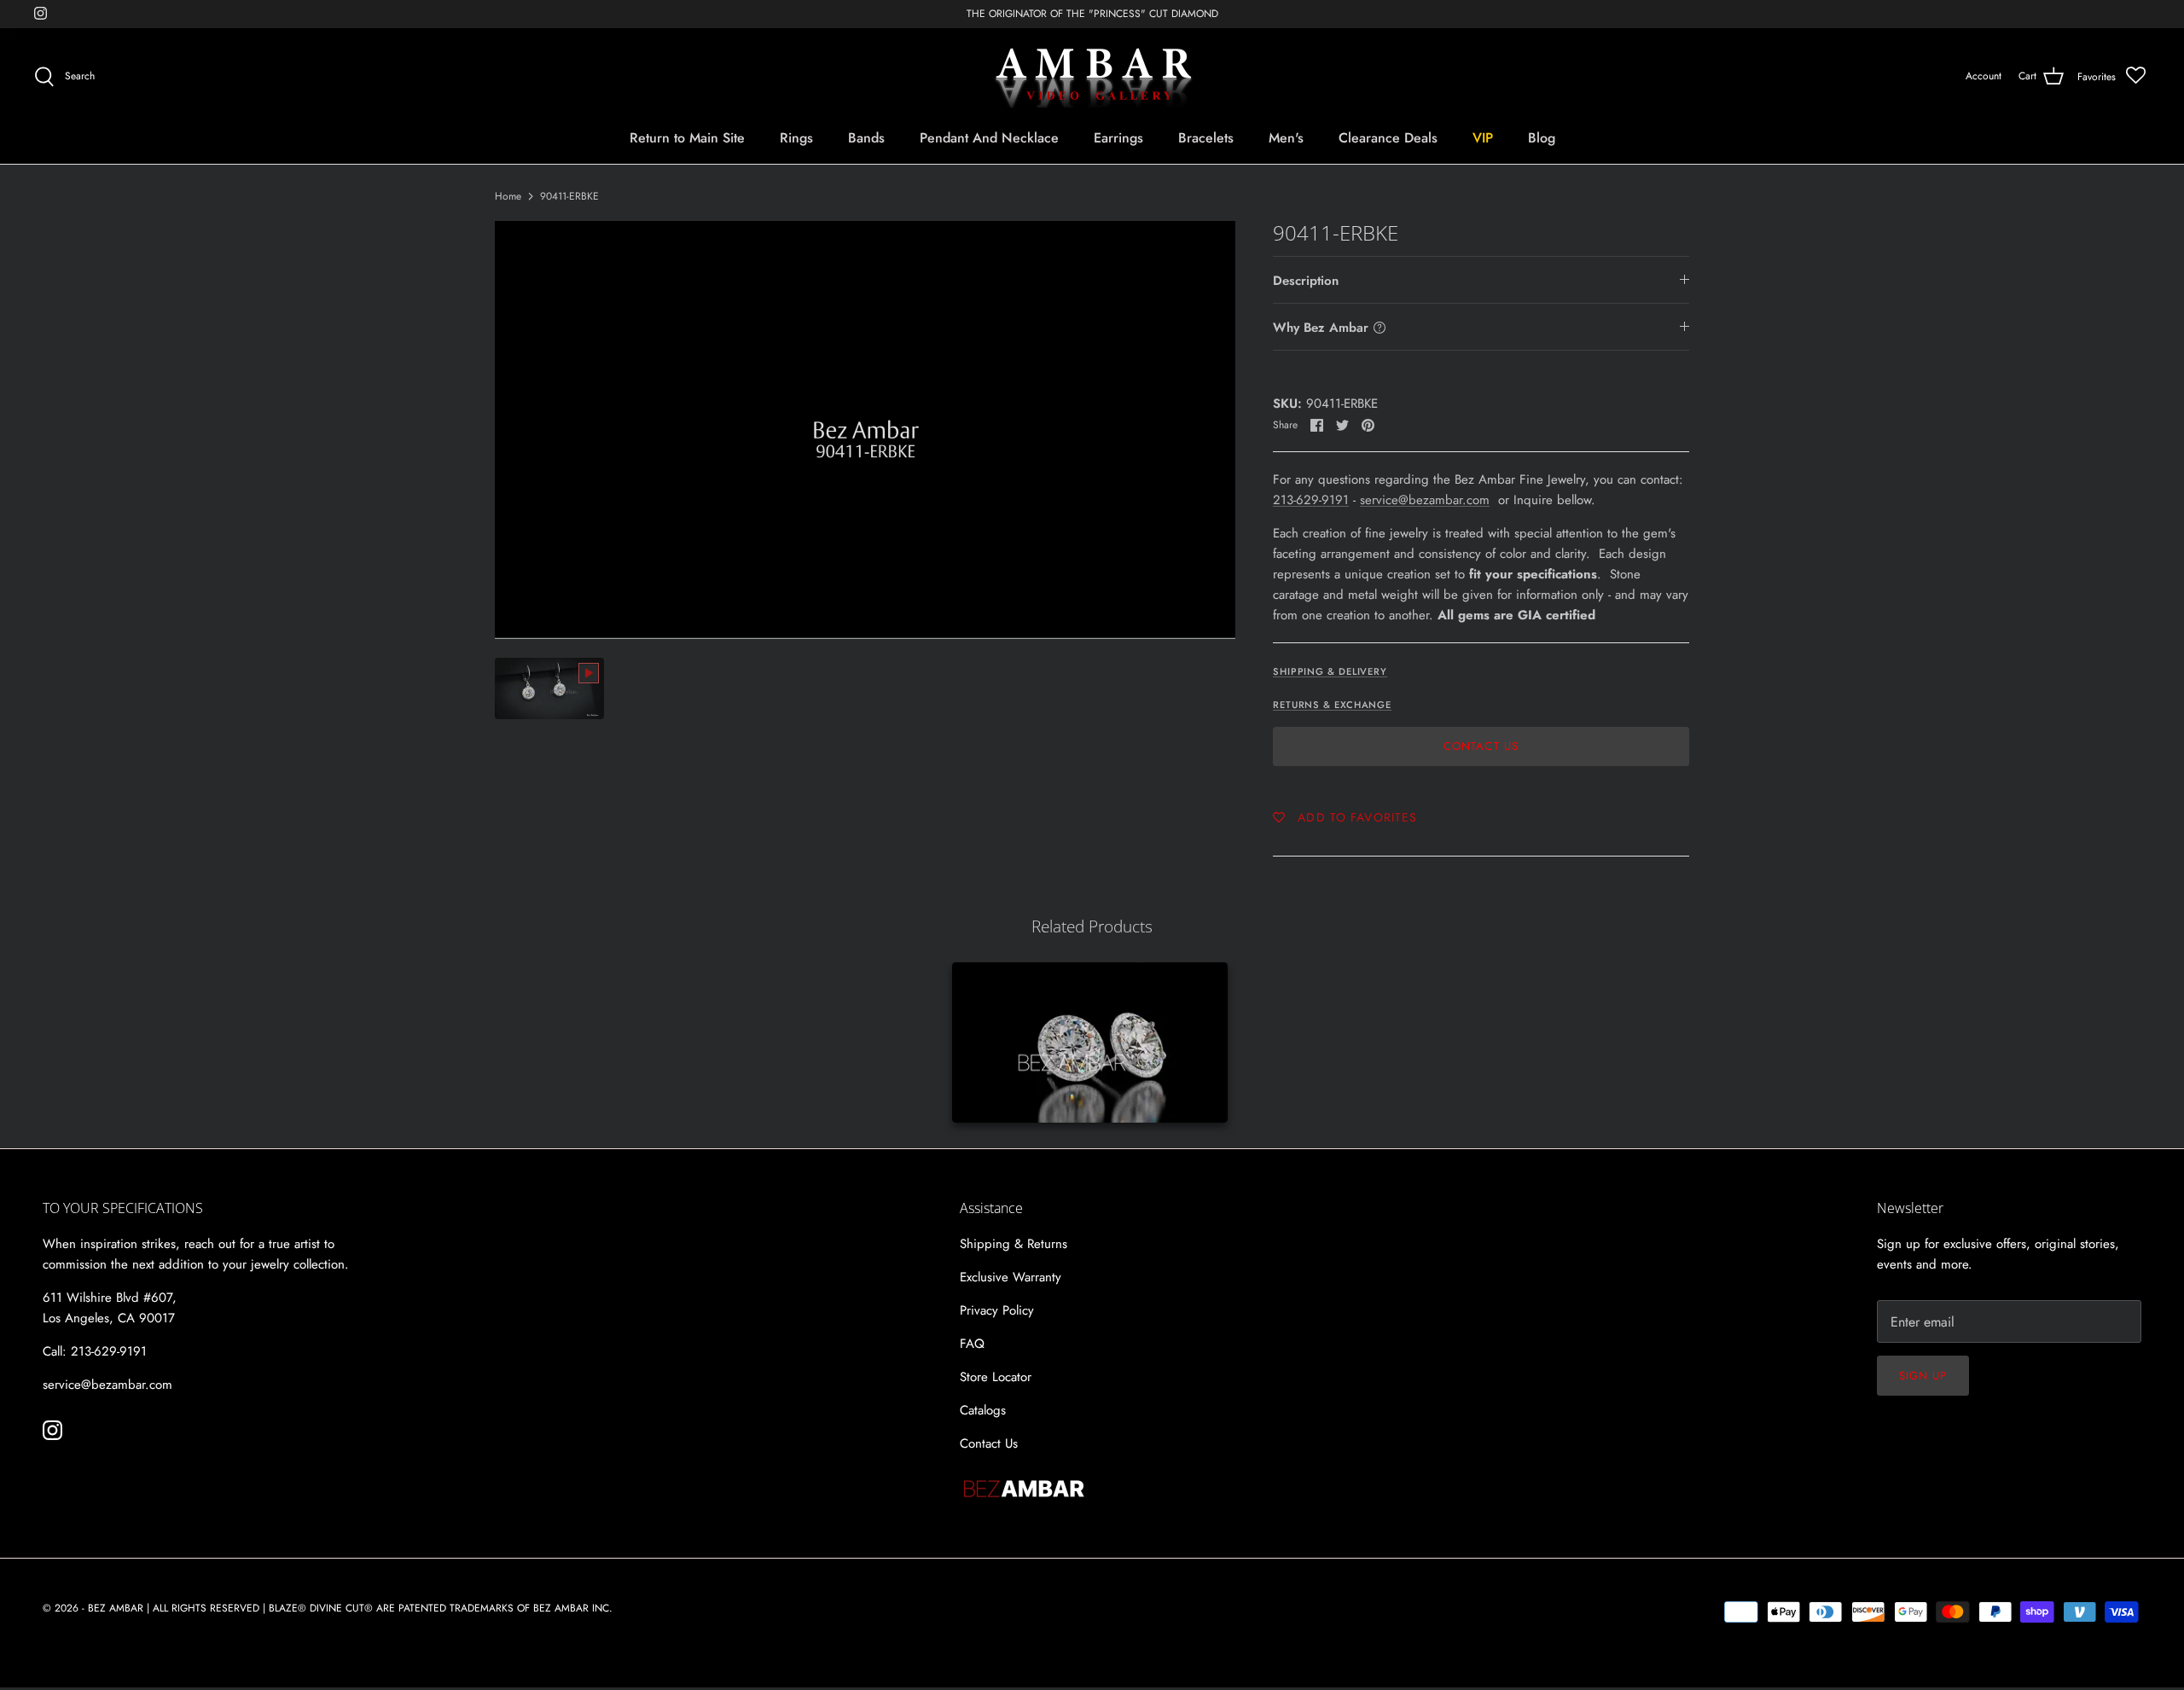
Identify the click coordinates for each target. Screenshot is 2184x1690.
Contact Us (1481, 746)
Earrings (1118, 138)
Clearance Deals (1388, 138)
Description (1306, 281)
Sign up (1923, 1376)
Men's (1286, 138)
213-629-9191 (1311, 500)
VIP (1483, 138)
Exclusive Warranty (1011, 1277)
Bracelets (1206, 138)
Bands (866, 138)
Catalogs (983, 1410)
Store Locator (996, 1377)
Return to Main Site (687, 138)
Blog (1542, 138)
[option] (865, 430)
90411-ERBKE (569, 196)
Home (508, 196)
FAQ (972, 1344)
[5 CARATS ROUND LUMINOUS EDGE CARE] (1090, 1042)
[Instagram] (41, 13)
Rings (796, 138)
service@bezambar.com (1425, 500)
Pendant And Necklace (989, 138)
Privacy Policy (997, 1310)
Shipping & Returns (1014, 1244)
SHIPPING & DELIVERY (1330, 671)
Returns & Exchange (1332, 705)
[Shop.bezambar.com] (1092, 77)
